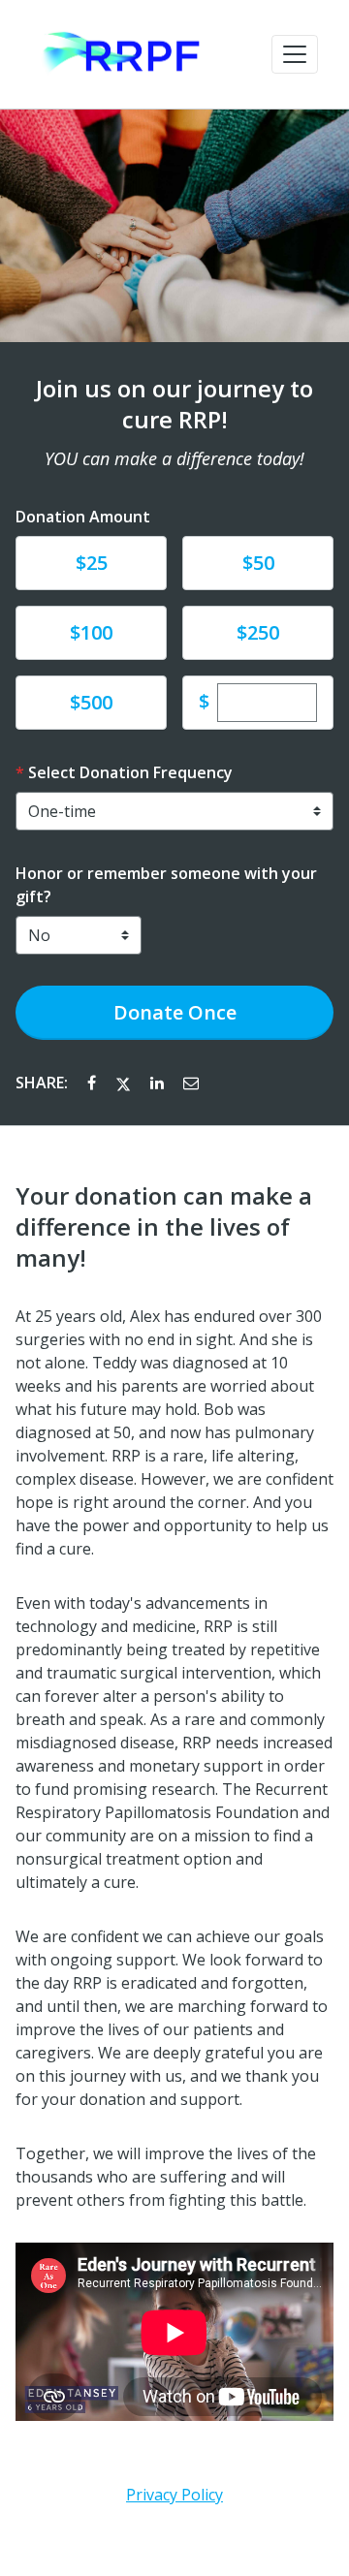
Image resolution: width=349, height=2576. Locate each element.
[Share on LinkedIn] (159, 1083)
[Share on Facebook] (94, 1083)
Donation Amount (83, 517)
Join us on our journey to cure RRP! (174, 404)
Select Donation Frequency (130, 772)
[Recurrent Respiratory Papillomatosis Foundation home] (124, 54)
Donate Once (175, 1012)
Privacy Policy (174, 2495)
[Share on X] (125, 1083)
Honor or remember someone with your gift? (166, 885)
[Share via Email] (191, 1083)
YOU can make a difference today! (174, 458)
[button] (295, 54)
